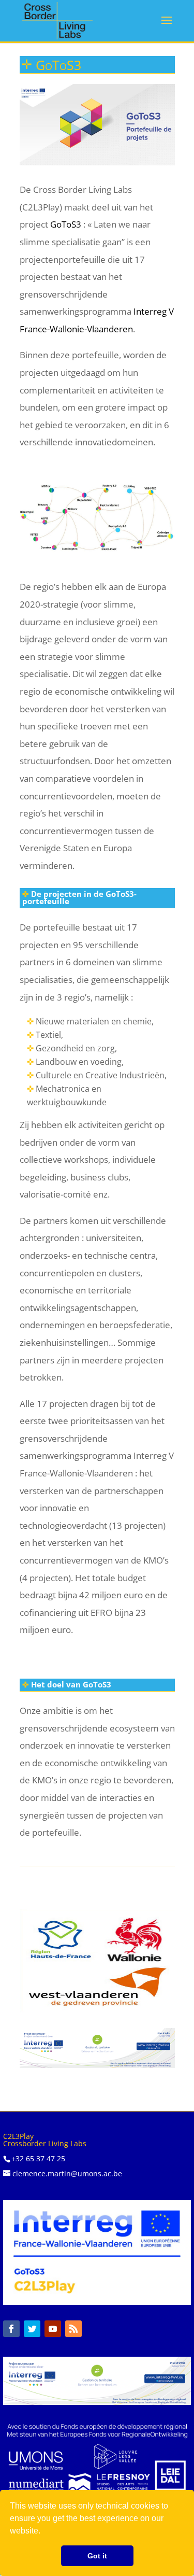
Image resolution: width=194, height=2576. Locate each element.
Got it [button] (97, 2556)
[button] (44, 2532)
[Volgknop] (11, 2329)
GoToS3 (66, 224)
